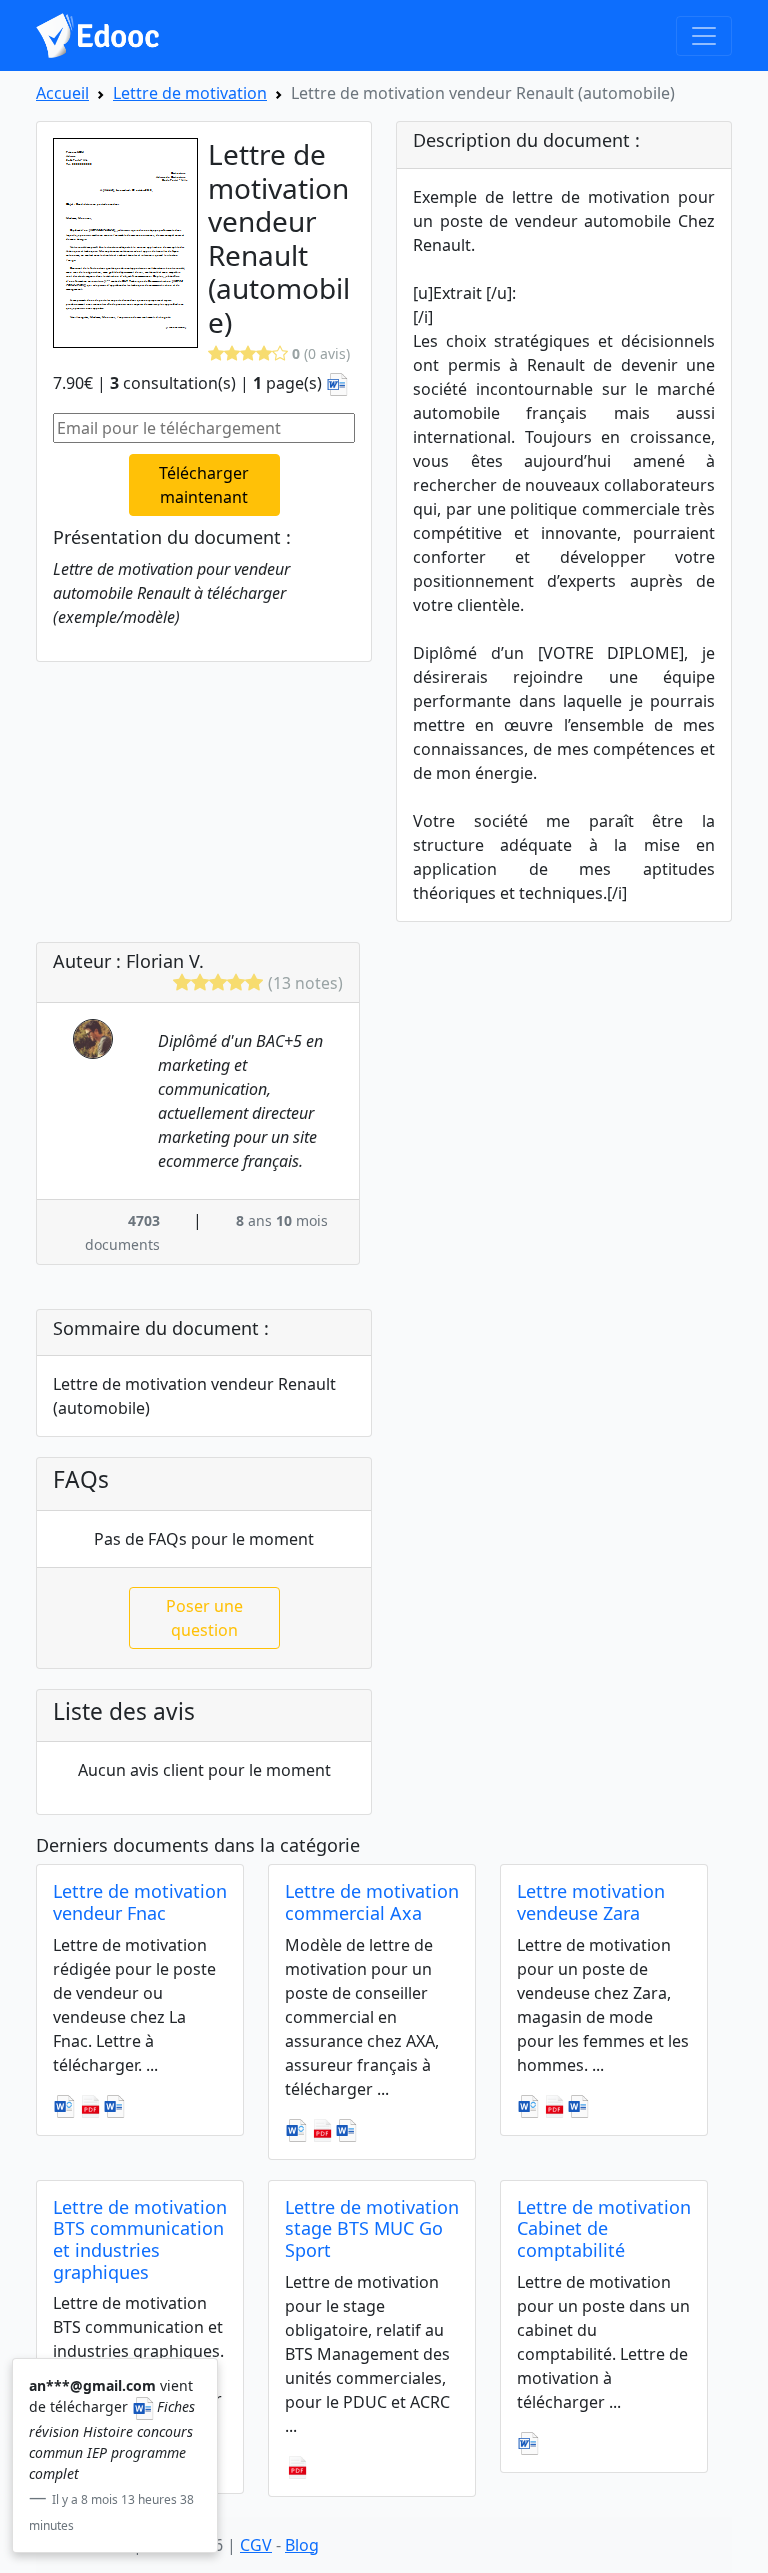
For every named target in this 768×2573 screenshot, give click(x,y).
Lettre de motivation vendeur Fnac (140, 1902)
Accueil (62, 93)
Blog (302, 2545)
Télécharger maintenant (204, 485)
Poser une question (204, 1618)
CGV (256, 2545)
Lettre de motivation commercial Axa (372, 1902)
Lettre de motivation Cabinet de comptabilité (604, 2228)
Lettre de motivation (190, 93)
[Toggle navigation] (704, 36)
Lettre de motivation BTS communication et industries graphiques (140, 2239)
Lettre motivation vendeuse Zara (591, 1902)
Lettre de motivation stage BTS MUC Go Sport (372, 2228)
